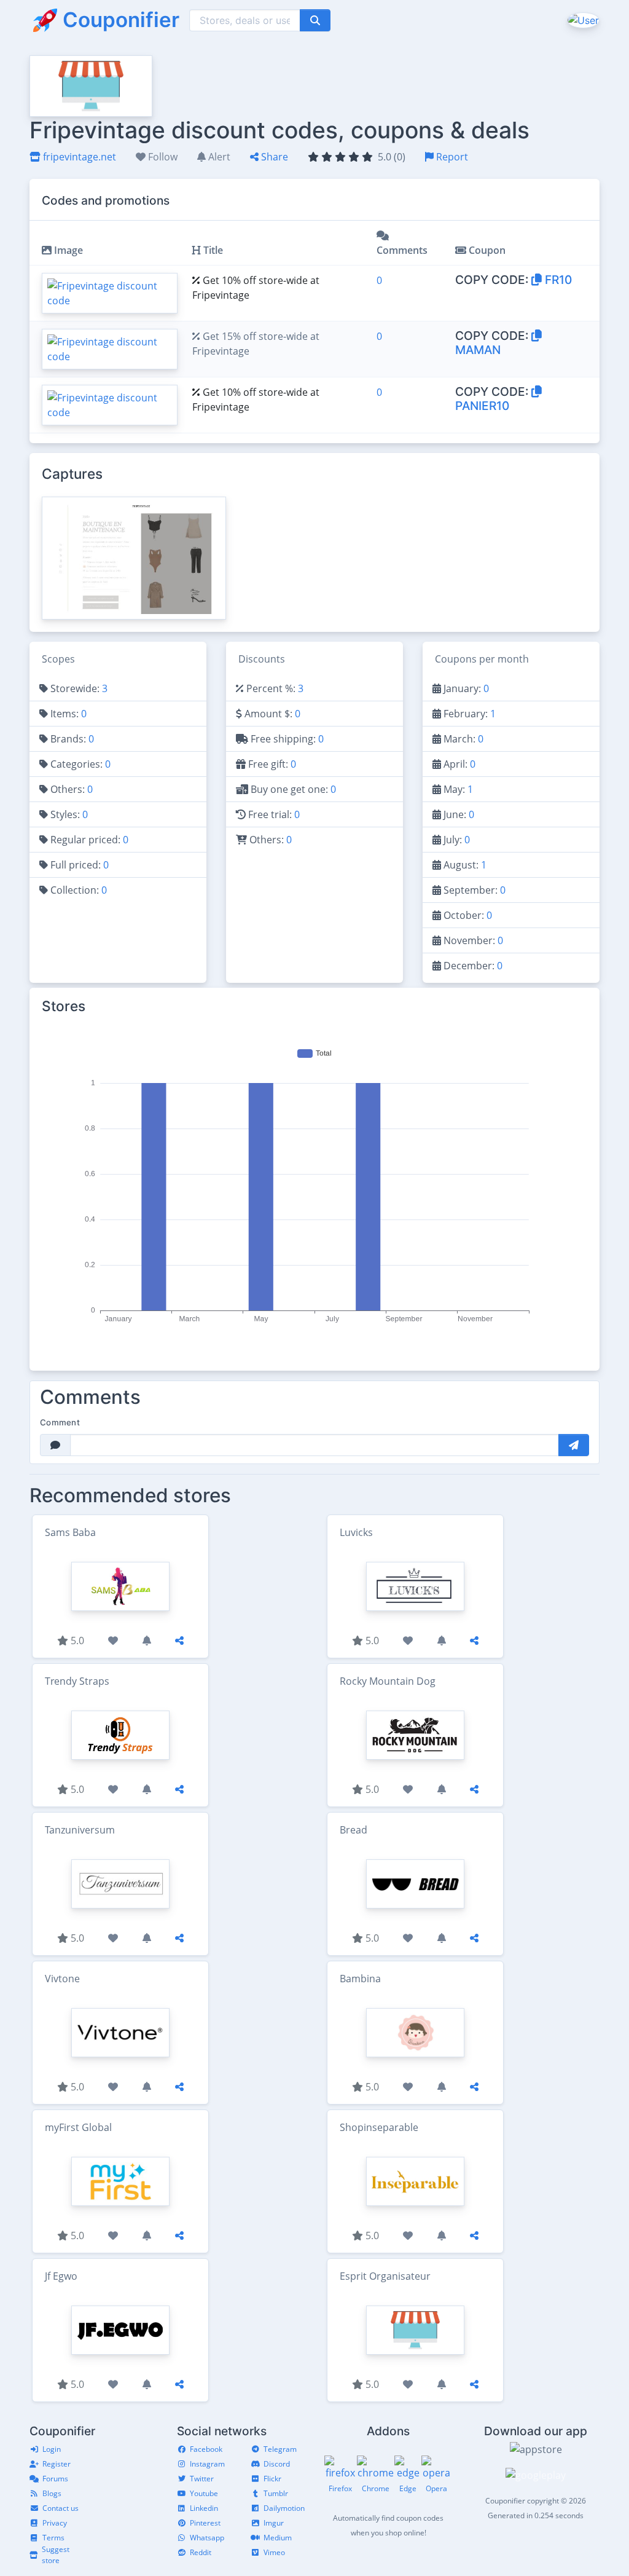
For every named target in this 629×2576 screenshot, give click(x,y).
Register (57, 2464)
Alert (218, 157)
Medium (278, 2538)
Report (451, 157)
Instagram (207, 2464)
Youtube (204, 2493)
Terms (53, 2538)
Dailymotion (284, 2508)
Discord (277, 2464)
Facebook (206, 2449)
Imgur (274, 2523)
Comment (60, 1422)
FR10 (557, 280)
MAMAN (478, 350)
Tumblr (276, 2493)
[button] (582, 20)
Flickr (272, 2479)
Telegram (280, 2449)
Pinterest (205, 2523)
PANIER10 (482, 406)
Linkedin (204, 2508)
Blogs (52, 2493)
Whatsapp (207, 2538)
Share (273, 157)
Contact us (61, 2508)
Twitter (202, 2479)
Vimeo (274, 2552)
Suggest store (56, 2555)
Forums (55, 2479)
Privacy (55, 2523)
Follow (162, 157)
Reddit (201, 2552)
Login (52, 2449)
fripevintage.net (78, 157)
